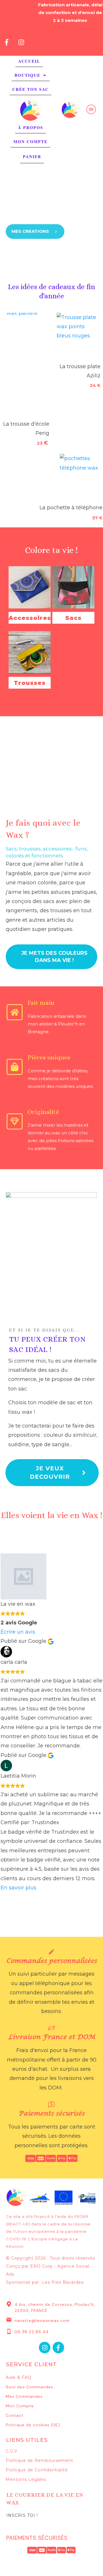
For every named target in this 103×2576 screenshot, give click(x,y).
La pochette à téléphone (70, 508)
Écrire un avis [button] (18, 1632)
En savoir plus (18, 1888)
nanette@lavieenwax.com (42, 2320)
